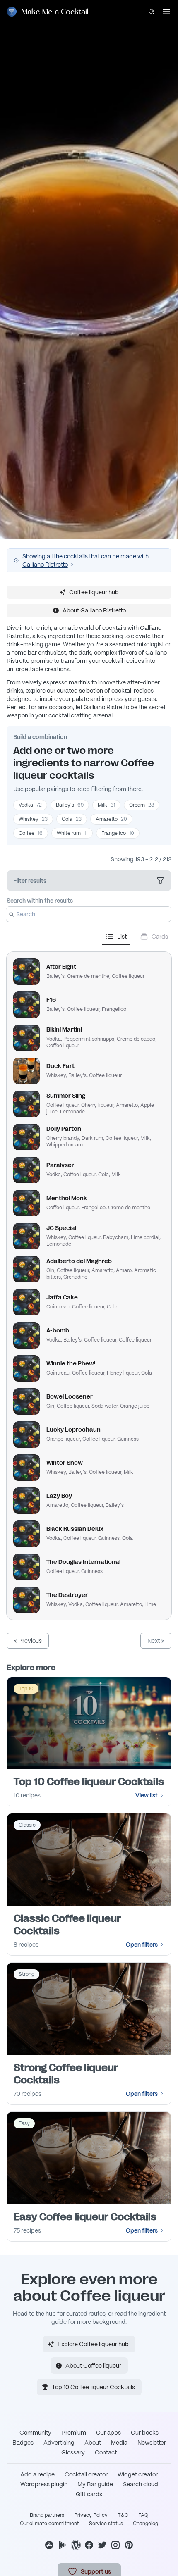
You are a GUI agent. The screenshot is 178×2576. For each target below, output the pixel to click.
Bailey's (70, 805)
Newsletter (152, 2443)
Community (35, 2433)
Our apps (108, 2433)
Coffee (31, 833)
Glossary (73, 2452)
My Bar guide (95, 2484)
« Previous (28, 1641)
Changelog (146, 2524)
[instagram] (115, 2545)
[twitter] (102, 2545)
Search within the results (40, 901)
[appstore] (49, 2545)
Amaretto (111, 819)
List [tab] (122, 937)
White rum (72, 833)
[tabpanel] (89, 1282)
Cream (142, 805)
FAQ (143, 2515)
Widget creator (138, 2474)
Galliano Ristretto (45, 565)
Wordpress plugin (44, 2484)
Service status (106, 2524)
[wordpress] (76, 2545)
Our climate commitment (49, 2524)
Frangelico (118, 833)
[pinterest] (129, 2545)
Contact (106, 2452)
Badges (23, 2443)
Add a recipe (37, 2474)
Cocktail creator (86, 2474)
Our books (145, 2433)
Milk (106, 805)
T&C (123, 2515)
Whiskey (33, 819)
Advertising (59, 2443)
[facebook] (89, 2545)
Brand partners (47, 2515)
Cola (72, 819)
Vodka (30, 805)
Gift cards (89, 2494)
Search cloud (141, 2484)
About (93, 2443)
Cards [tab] (160, 937)
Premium (74, 2433)
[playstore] (63, 2545)
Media (119, 2443)
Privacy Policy (91, 2515)
